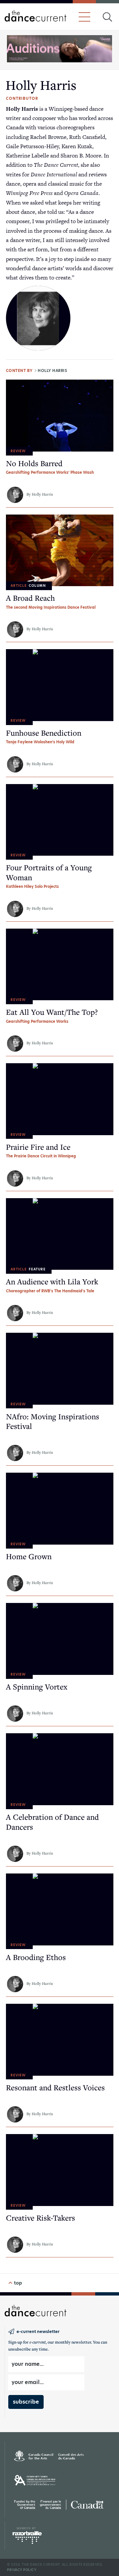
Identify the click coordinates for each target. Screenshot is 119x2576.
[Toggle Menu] (84, 17)
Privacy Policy (22, 2570)
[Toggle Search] (107, 17)
